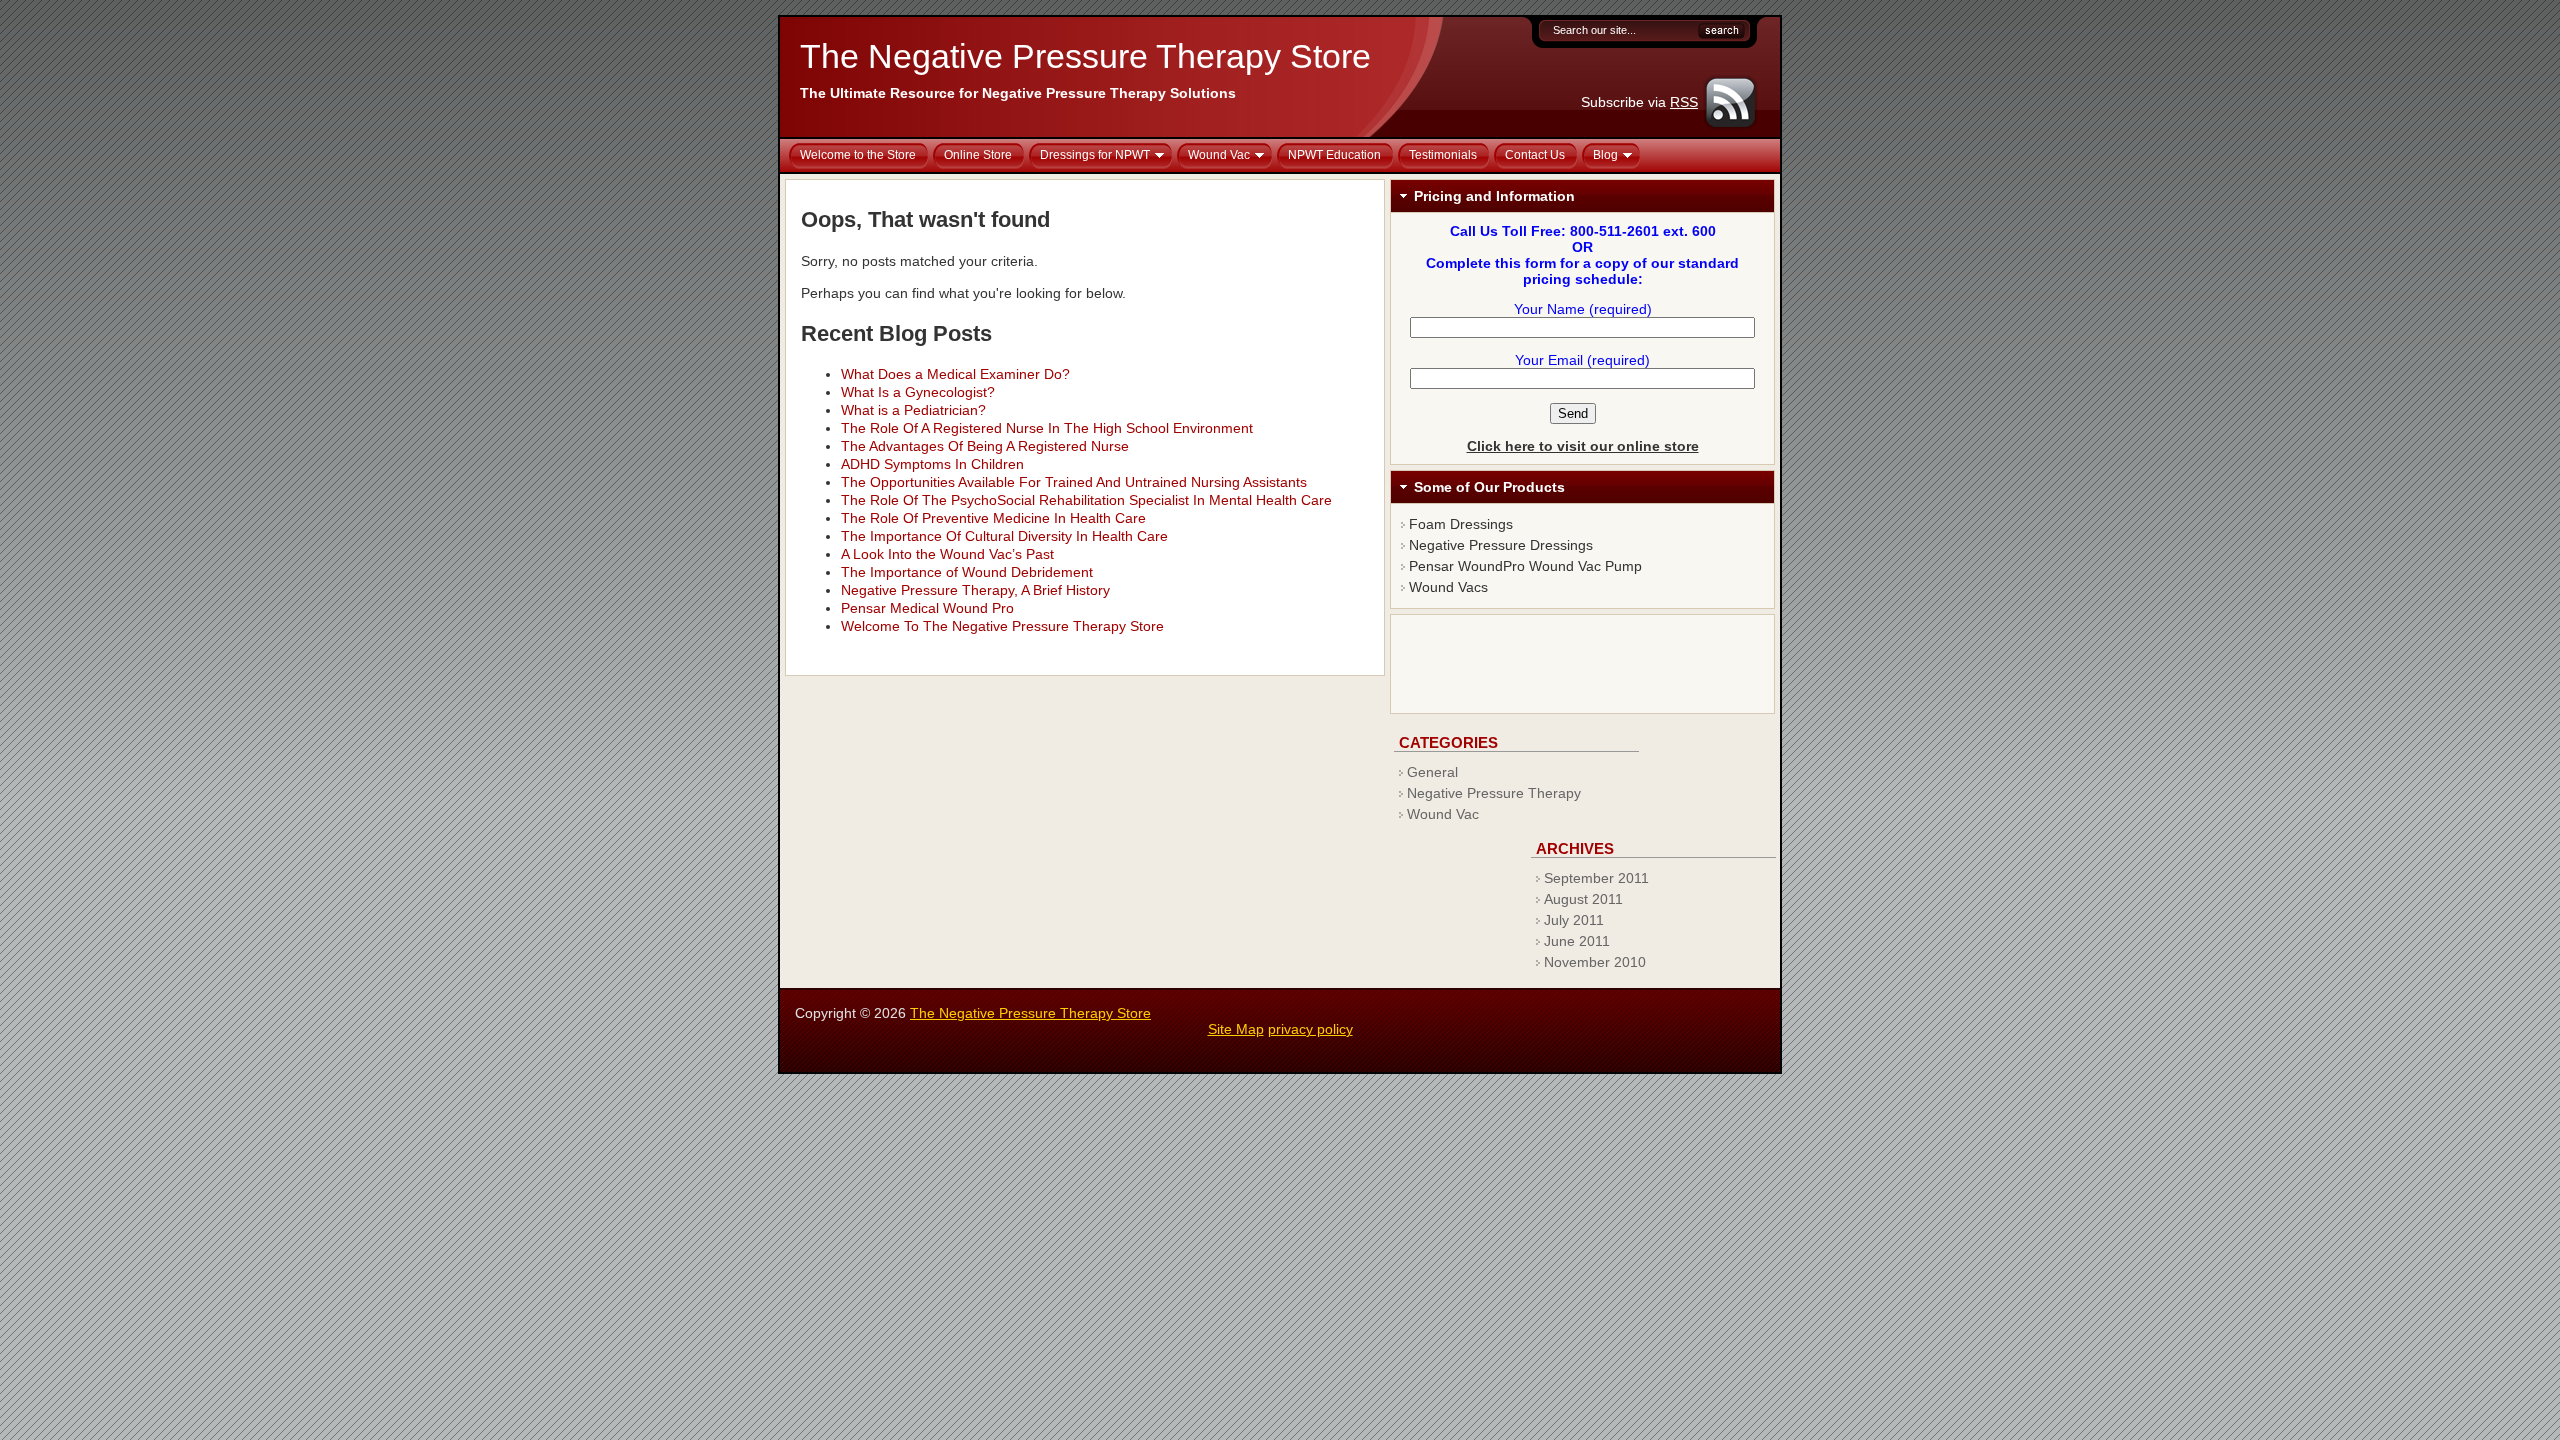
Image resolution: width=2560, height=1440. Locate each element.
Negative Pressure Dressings (1501, 545)
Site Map (1236, 1029)
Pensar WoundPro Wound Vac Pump (1525, 566)
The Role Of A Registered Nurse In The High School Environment (1047, 428)
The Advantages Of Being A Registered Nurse (985, 446)
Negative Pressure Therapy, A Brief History (975, 590)
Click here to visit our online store (1583, 446)
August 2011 (1583, 899)
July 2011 (1574, 920)
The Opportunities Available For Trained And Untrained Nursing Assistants (1074, 482)
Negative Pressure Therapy (1494, 793)
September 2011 (1596, 878)
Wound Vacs (1448, 587)
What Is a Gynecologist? (918, 392)
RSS (1684, 102)
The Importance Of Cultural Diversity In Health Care (1004, 536)
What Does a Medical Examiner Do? (955, 374)
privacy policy (1310, 1029)
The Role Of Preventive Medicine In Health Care (993, 518)
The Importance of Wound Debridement (967, 572)
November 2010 (1595, 962)
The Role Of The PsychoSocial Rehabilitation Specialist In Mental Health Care (1086, 500)
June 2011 (1577, 941)
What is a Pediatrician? (913, 410)
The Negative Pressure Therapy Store (1085, 56)
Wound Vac (1443, 814)
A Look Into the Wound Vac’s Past (947, 554)
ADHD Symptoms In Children (932, 464)
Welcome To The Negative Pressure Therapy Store (1002, 626)
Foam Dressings (1461, 524)
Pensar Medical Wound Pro (927, 608)
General (1432, 772)
